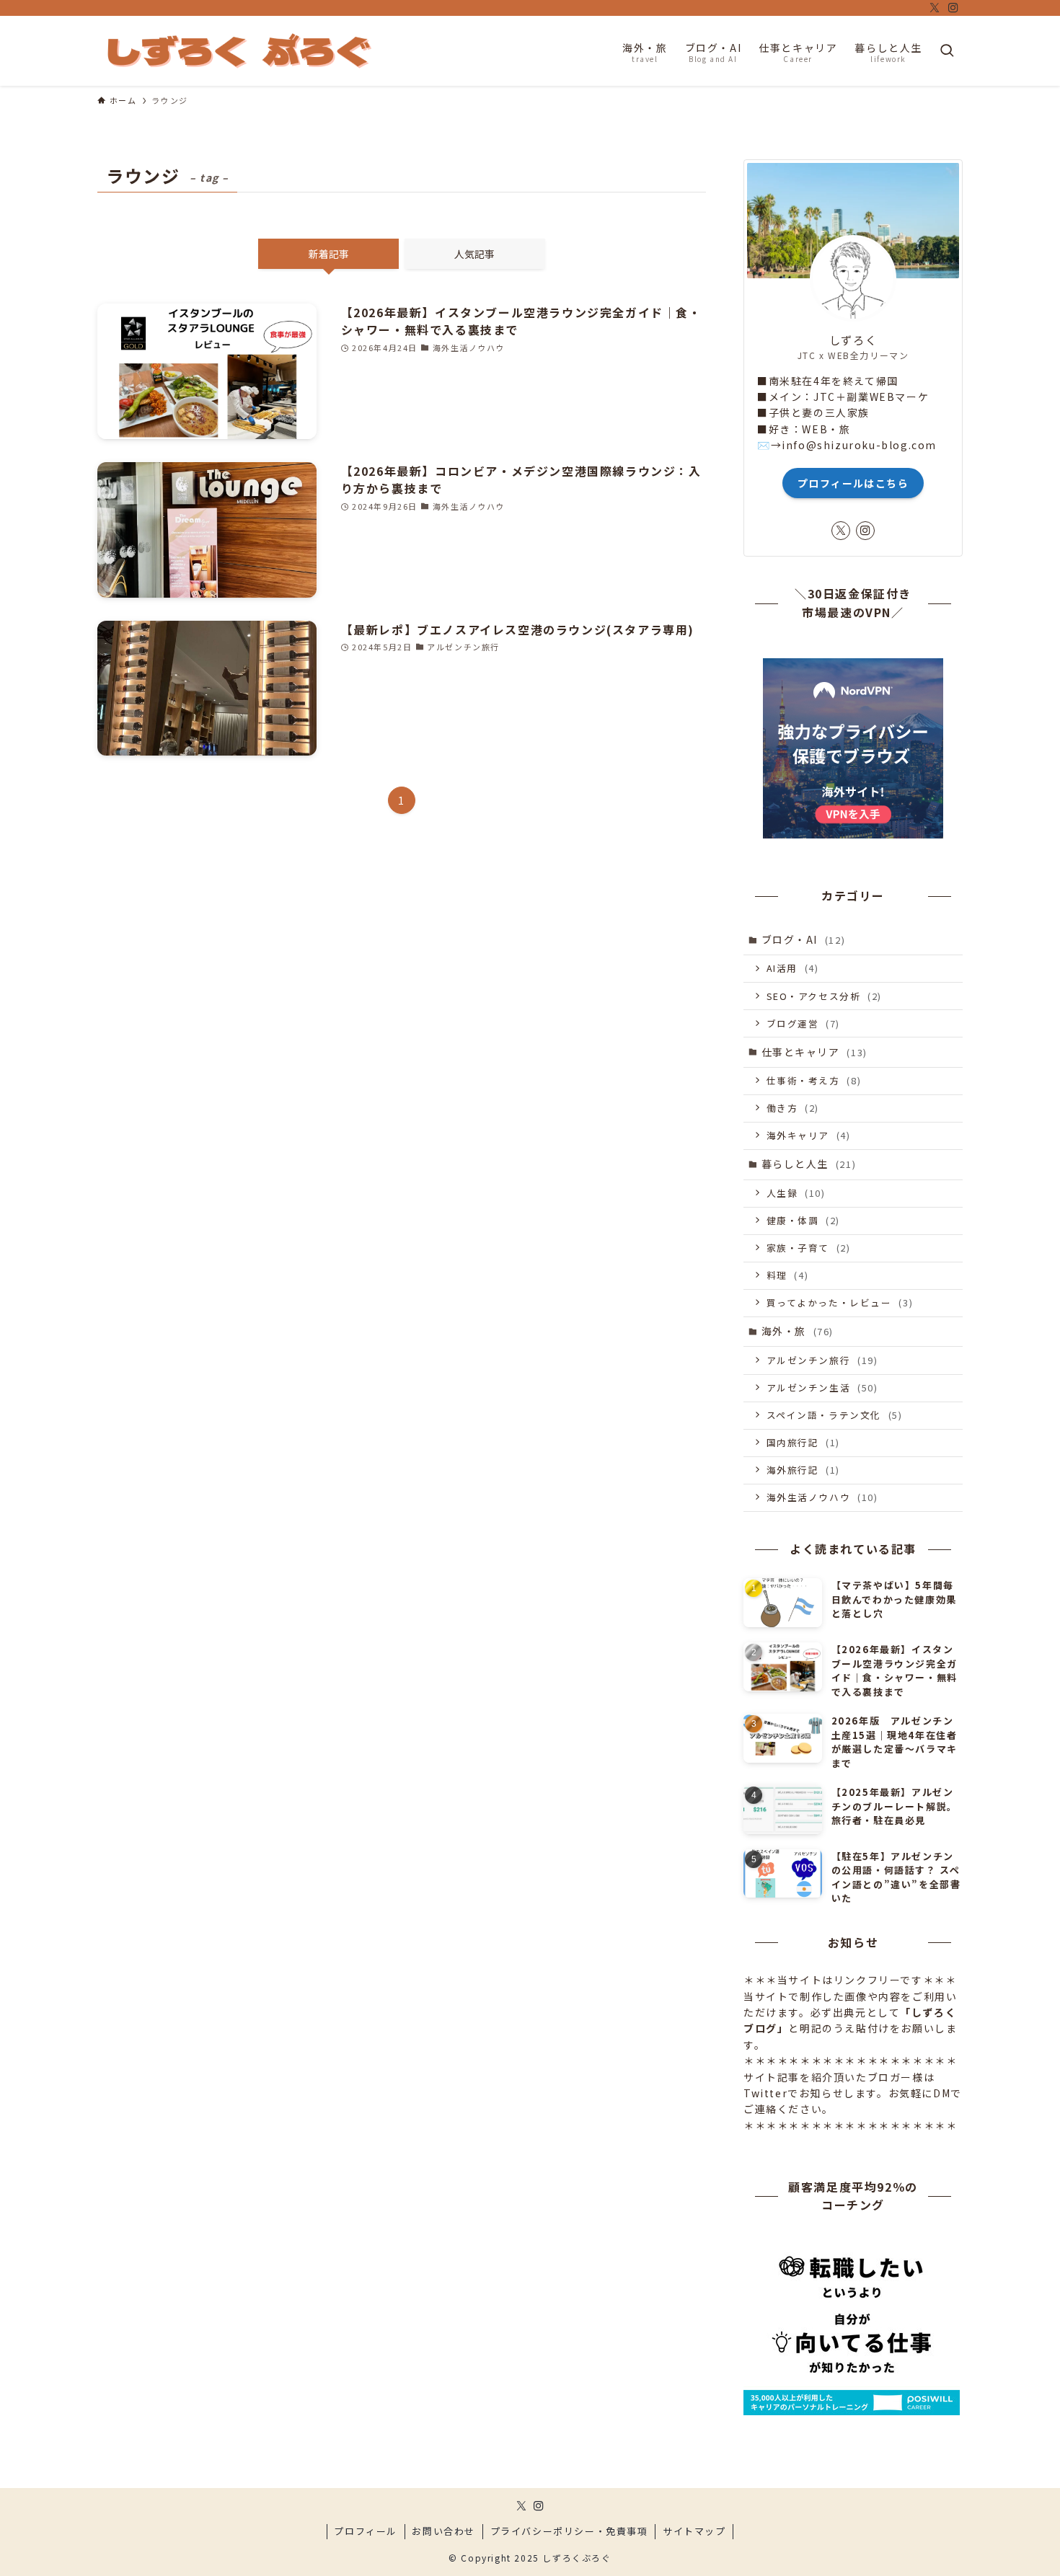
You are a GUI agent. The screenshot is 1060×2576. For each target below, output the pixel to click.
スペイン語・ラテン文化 (835, 1415)
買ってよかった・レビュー (840, 1302)
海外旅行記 (803, 1470)
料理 (788, 1275)
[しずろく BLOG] (238, 51)
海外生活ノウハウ (822, 1497)
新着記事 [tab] (329, 254)
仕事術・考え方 (814, 1080)
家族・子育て (809, 1248)
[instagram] (953, 8)
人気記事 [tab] (474, 254)
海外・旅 (798, 1331)
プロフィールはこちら (853, 483)
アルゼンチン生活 (822, 1387)
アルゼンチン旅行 (822, 1360)
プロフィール (366, 2531)
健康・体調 (803, 1220)
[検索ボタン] (947, 51)
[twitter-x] (935, 8)
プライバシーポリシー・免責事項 (569, 2531)
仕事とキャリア (814, 1052)
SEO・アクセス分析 (824, 996)
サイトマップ (694, 2531)
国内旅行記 (803, 1442)
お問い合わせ (443, 2531)
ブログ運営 (803, 1023)
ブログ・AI (804, 939)
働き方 (793, 1108)
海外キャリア (809, 1135)
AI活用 (793, 968)
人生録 (796, 1193)
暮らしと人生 (809, 1164)
